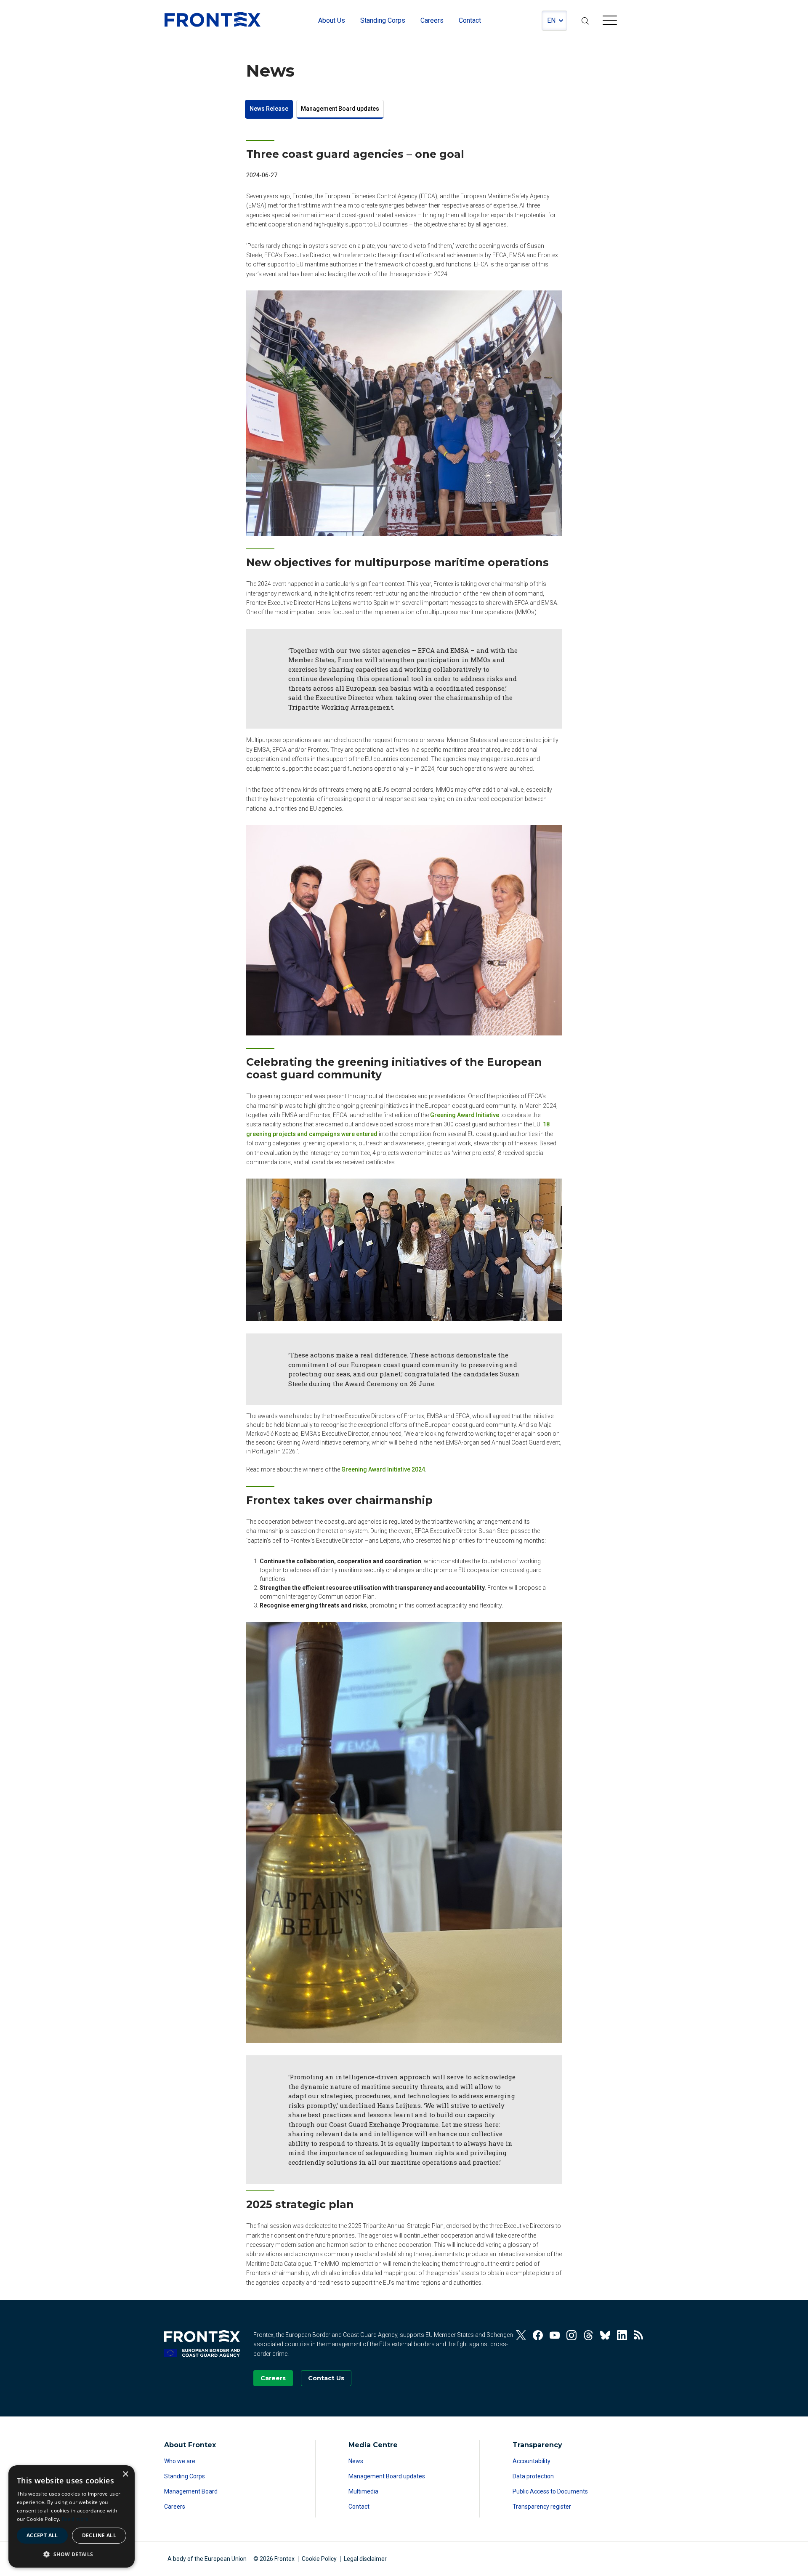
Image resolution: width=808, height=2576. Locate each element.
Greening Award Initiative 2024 (383, 1469)
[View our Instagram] (571, 2335)
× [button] (125, 2474)
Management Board (191, 2491)
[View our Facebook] (538, 2335)
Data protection (533, 2476)
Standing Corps (185, 2476)
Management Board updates (340, 109)
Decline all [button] (99, 2535)
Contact (359, 2507)
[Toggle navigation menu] (610, 21)
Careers (175, 2507)
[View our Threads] (588, 2335)
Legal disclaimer (365, 2559)
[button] (72, 2554)
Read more (75, 2519)
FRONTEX (213, 19)
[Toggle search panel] (585, 21)
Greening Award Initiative (465, 1115)
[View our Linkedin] (622, 2335)
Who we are (180, 2461)
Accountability (532, 2461)
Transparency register (542, 2507)
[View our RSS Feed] (639, 2335)
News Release (269, 109)
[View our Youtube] (555, 2335)
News (356, 2461)
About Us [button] (332, 20)
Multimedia (363, 2491)
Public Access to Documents (550, 2491)
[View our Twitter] (521, 2335)
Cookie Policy (319, 2559)
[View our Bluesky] (605, 2335)
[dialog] (72, 2516)
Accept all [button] (42, 2535)
